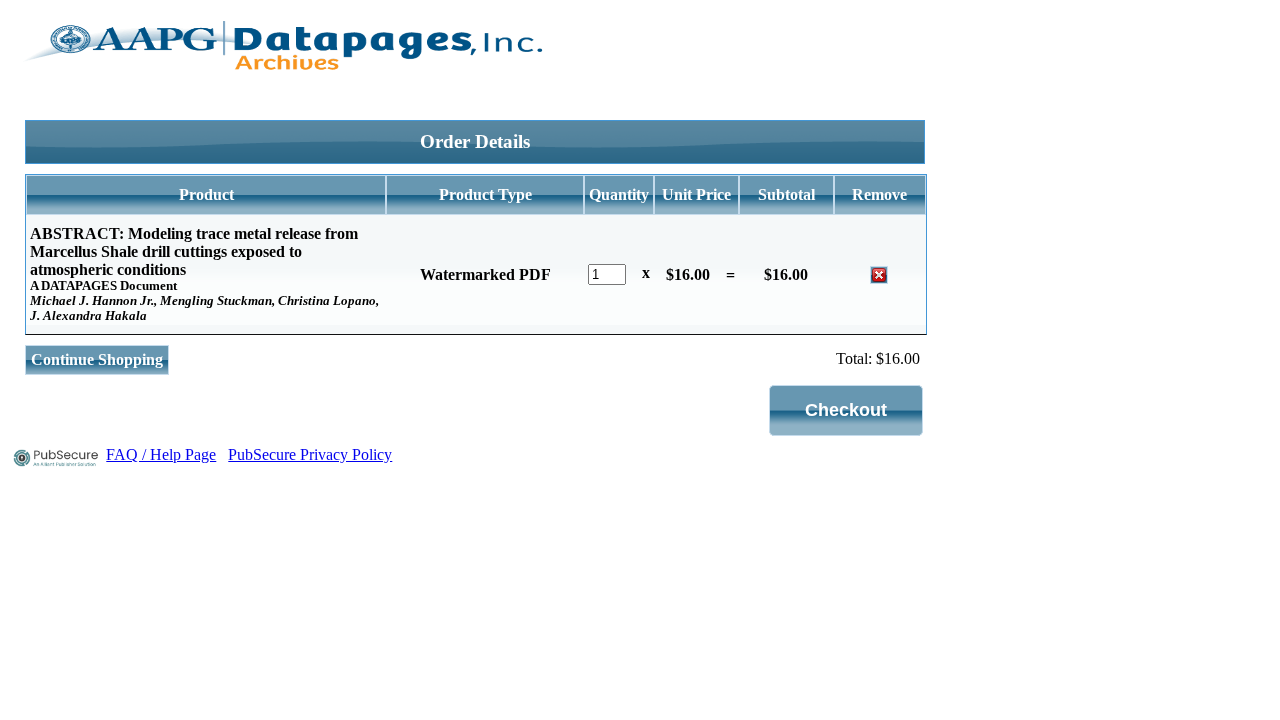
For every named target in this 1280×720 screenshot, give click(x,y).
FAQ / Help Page (161, 454)
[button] (846, 410)
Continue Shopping (97, 359)
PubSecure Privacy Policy (310, 454)
